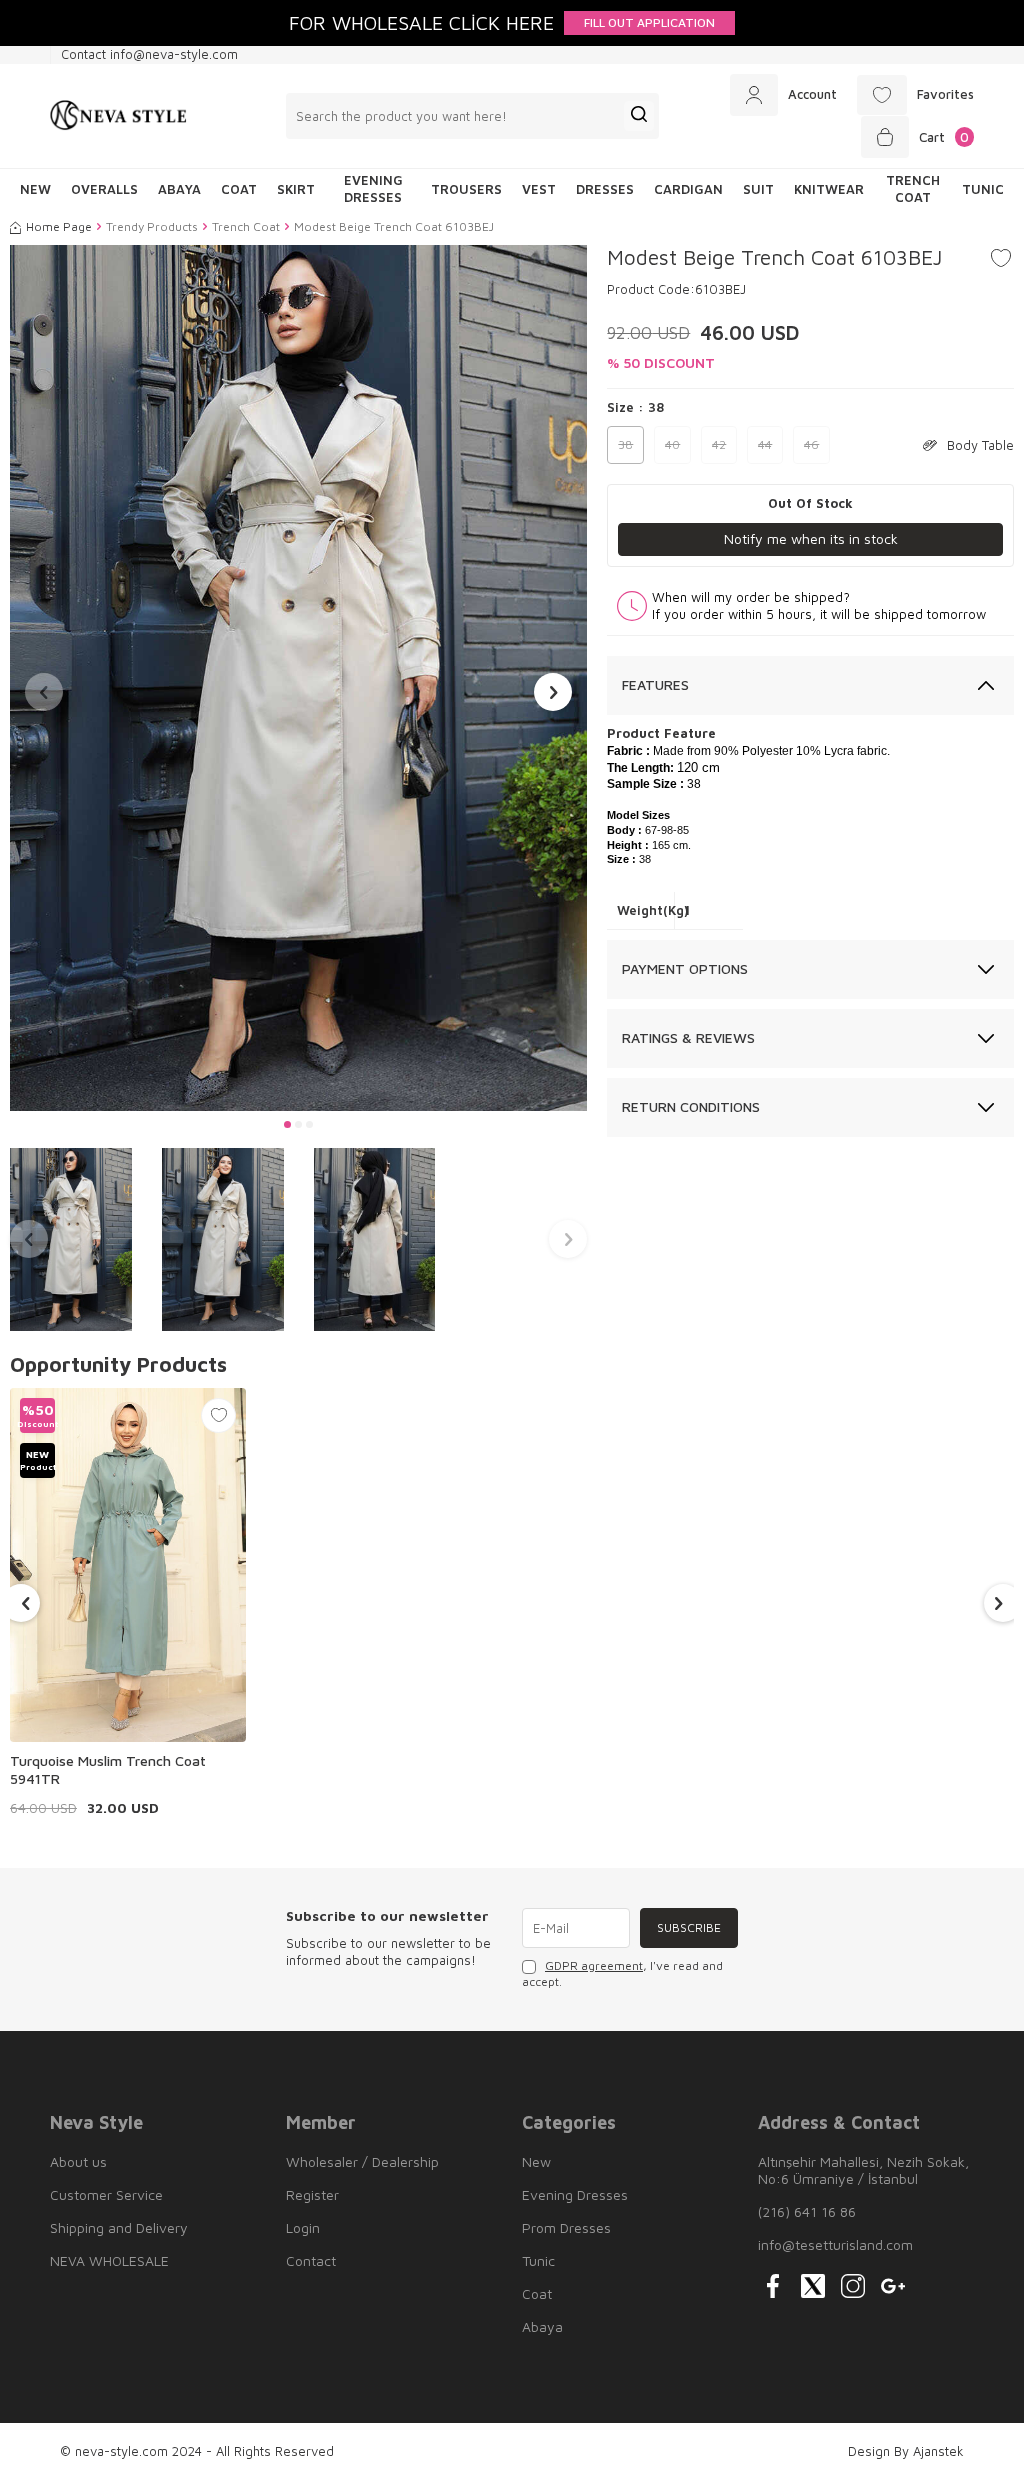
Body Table (980, 445)
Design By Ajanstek (906, 2451)
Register (312, 2194)
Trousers (466, 189)
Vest (539, 189)
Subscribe (689, 1927)
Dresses (605, 189)
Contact (311, 2260)
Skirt (296, 189)
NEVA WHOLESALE (109, 2260)
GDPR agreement (594, 1965)
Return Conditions (691, 1106)
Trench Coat (913, 188)
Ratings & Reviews (688, 1037)
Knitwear (829, 189)
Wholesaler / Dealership (362, 2161)
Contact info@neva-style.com (149, 54)
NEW (35, 189)
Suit (758, 189)
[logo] (118, 116)
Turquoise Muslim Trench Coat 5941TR (108, 1769)
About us (78, 2161)
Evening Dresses (373, 188)
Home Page (59, 226)
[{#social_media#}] (773, 2286)
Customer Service (106, 2194)
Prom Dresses (566, 2227)
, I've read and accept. (622, 1973)
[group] (298, 678)
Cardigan (688, 189)
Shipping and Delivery (119, 2227)
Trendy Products (152, 226)
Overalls (104, 189)
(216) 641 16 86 (807, 2211)
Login (303, 2227)
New (536, 2161)
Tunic (983, 189)
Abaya (179, 189)
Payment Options (685, 968)
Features (655, 684)
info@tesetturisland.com (835, 2244)
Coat (239, 189)
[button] (287, 1124)
